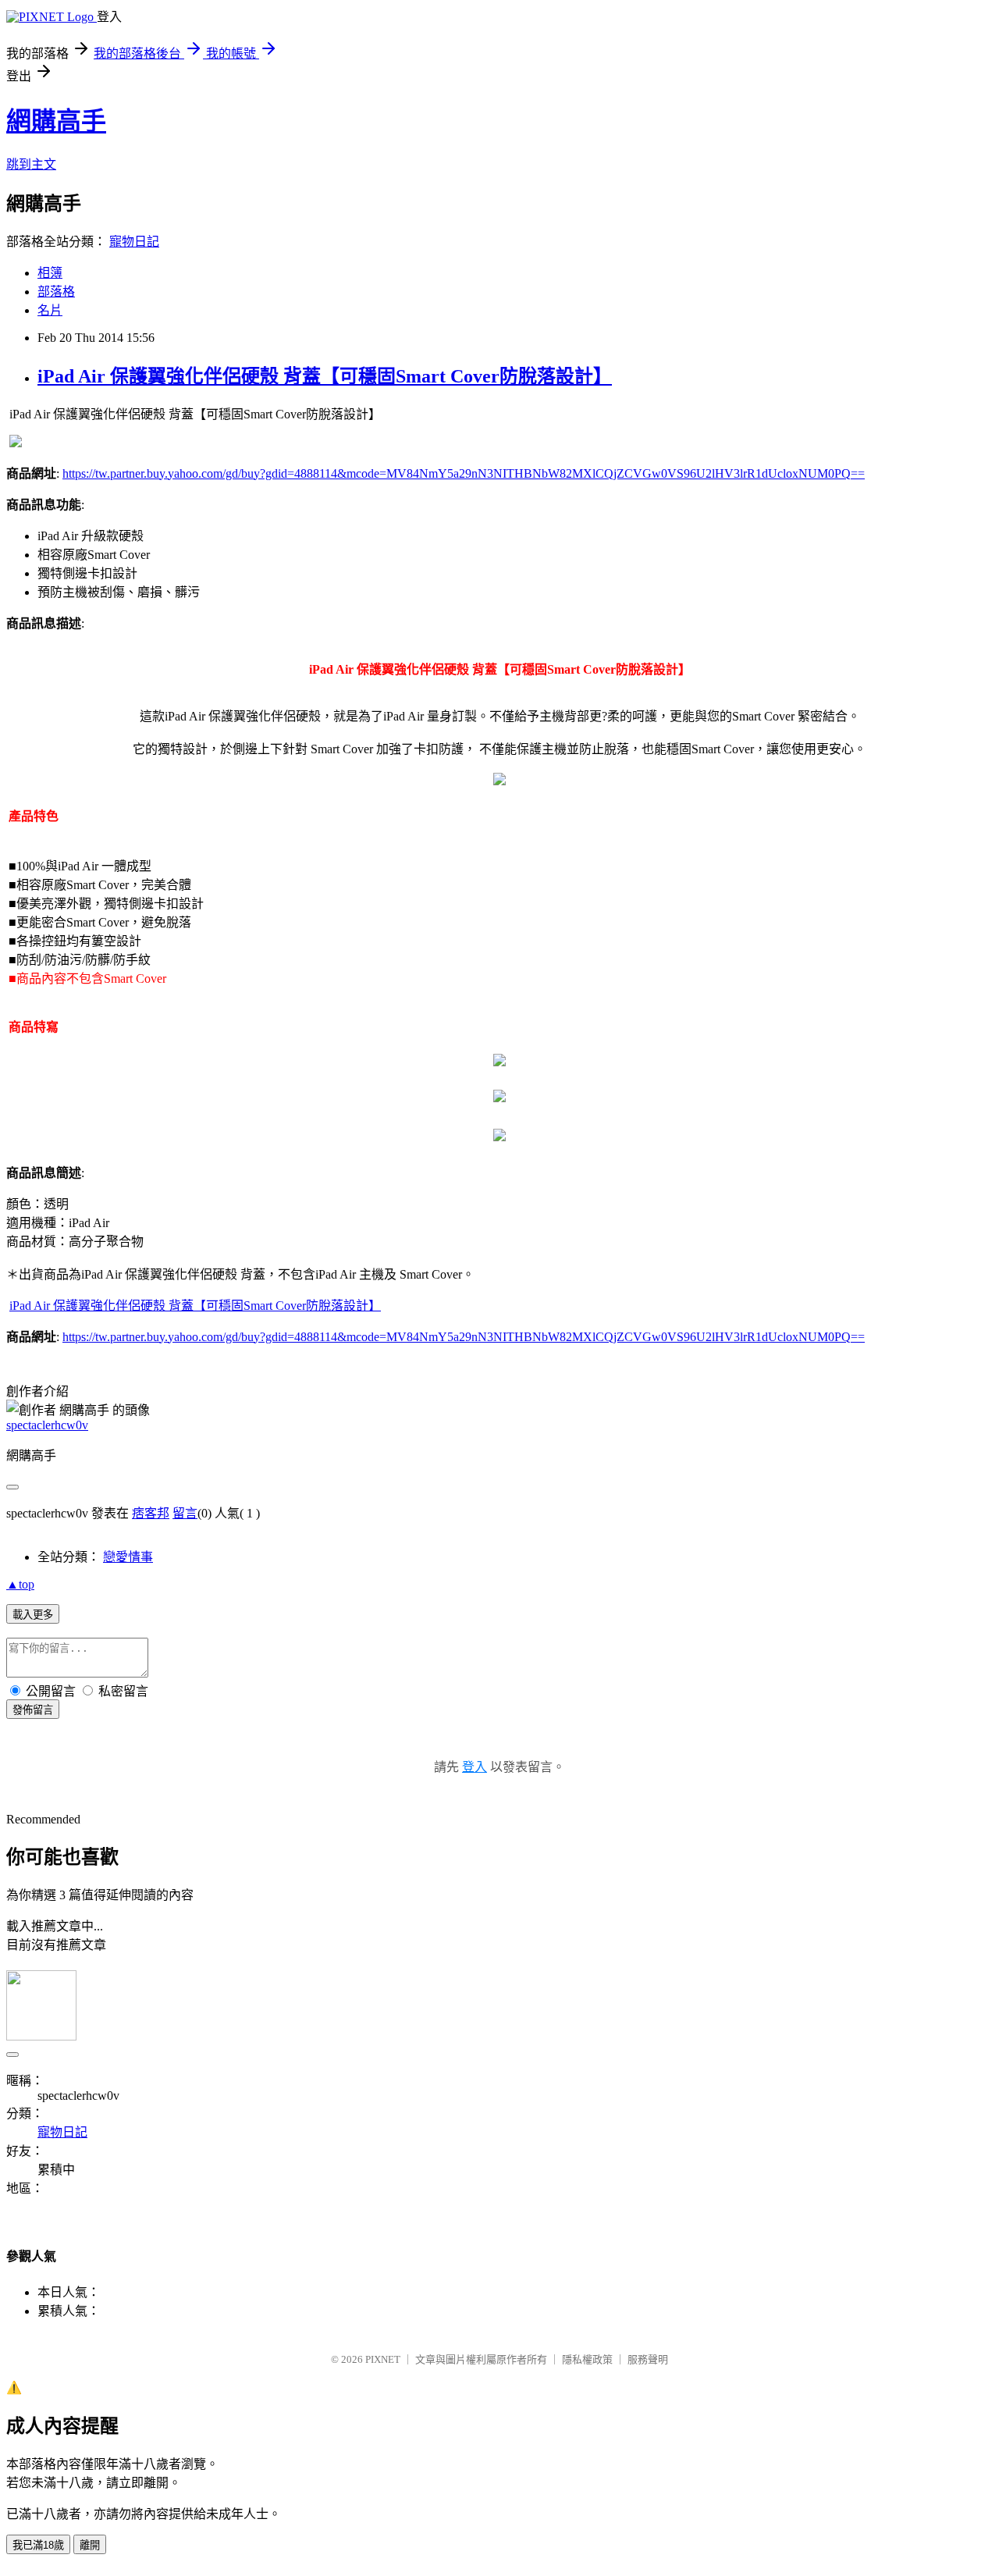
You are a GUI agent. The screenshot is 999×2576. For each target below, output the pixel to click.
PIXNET (383, 2359)
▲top (20, 1584)
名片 (50, 310)
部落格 (56, 292)
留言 (185, 1513)
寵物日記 (134, 242)
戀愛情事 (128, 1557)
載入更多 (33, 1615)
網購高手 (56, 121)
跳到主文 (31, 164)
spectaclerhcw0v (47, 1425)
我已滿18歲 (38, 2545)
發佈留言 (33, 1710)
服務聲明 (648, 2359)
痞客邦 (151, 1513)
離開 (90, 2545)
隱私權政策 (587, 2359)
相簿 (50, 273)
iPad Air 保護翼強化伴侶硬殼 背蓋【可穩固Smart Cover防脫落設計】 (325, 376)
